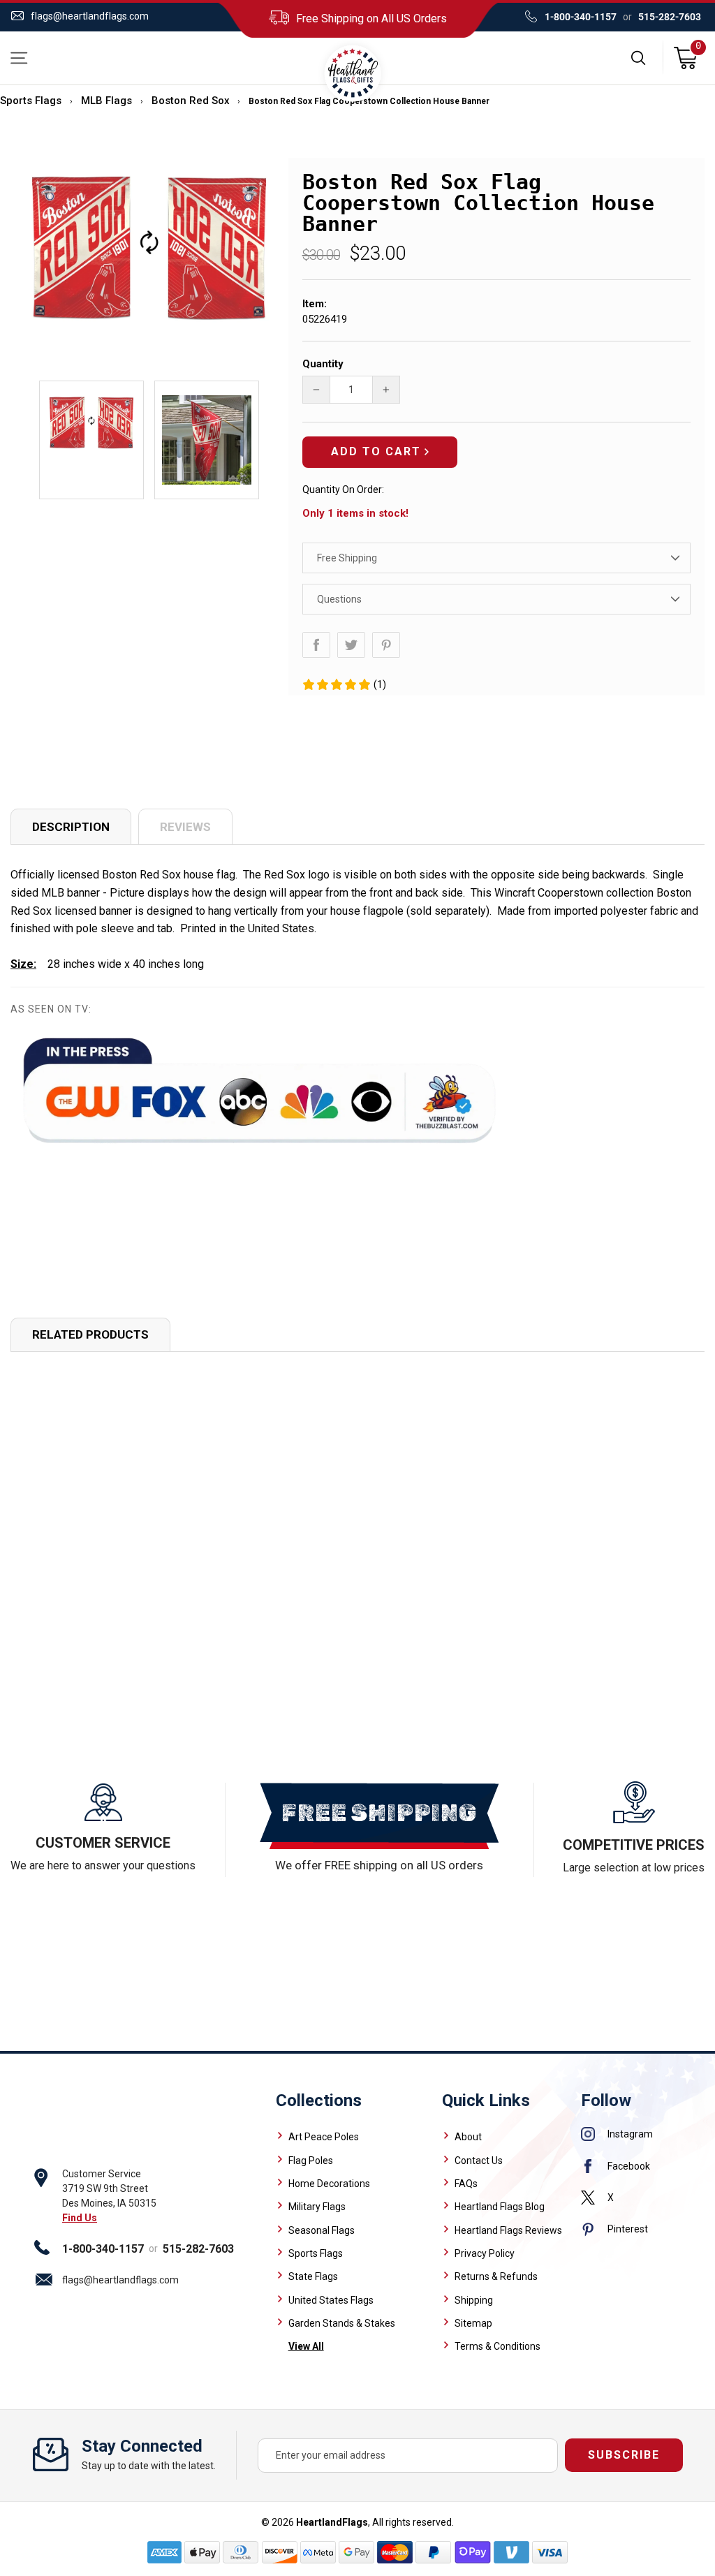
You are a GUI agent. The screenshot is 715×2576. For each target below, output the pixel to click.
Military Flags (317, 2207)
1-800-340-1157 (581, 17)
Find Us (80, 2218)
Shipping (474, 2300)
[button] (344, 684)
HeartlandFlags (332, 2522)
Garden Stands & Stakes (342, 2323)
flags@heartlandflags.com (90, 16)
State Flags (313, 2276)
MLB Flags (106, 101)
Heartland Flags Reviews (508, 2230)
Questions (339, 599)
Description (71, 827)
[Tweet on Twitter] (351, 645)
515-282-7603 (670, 17)
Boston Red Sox (191, 101)
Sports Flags (31, 101)
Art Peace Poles (324, 2137)
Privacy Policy (485, 2253)
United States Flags (331, 2300)
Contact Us (479, 2161)
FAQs (466, 2184)
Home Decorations (329, 2184)
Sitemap (473, 2323)
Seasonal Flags (322, 2230)
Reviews (185, 827)
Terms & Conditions (497, 2346)
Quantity (323, 364)
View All (306, 2346)
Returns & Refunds (496, 2276)
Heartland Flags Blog (500, 2207)
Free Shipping (347, 558)
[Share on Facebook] (316, 645)
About (468, 2137)
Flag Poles (311, 2161)
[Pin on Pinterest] (386, 645)
